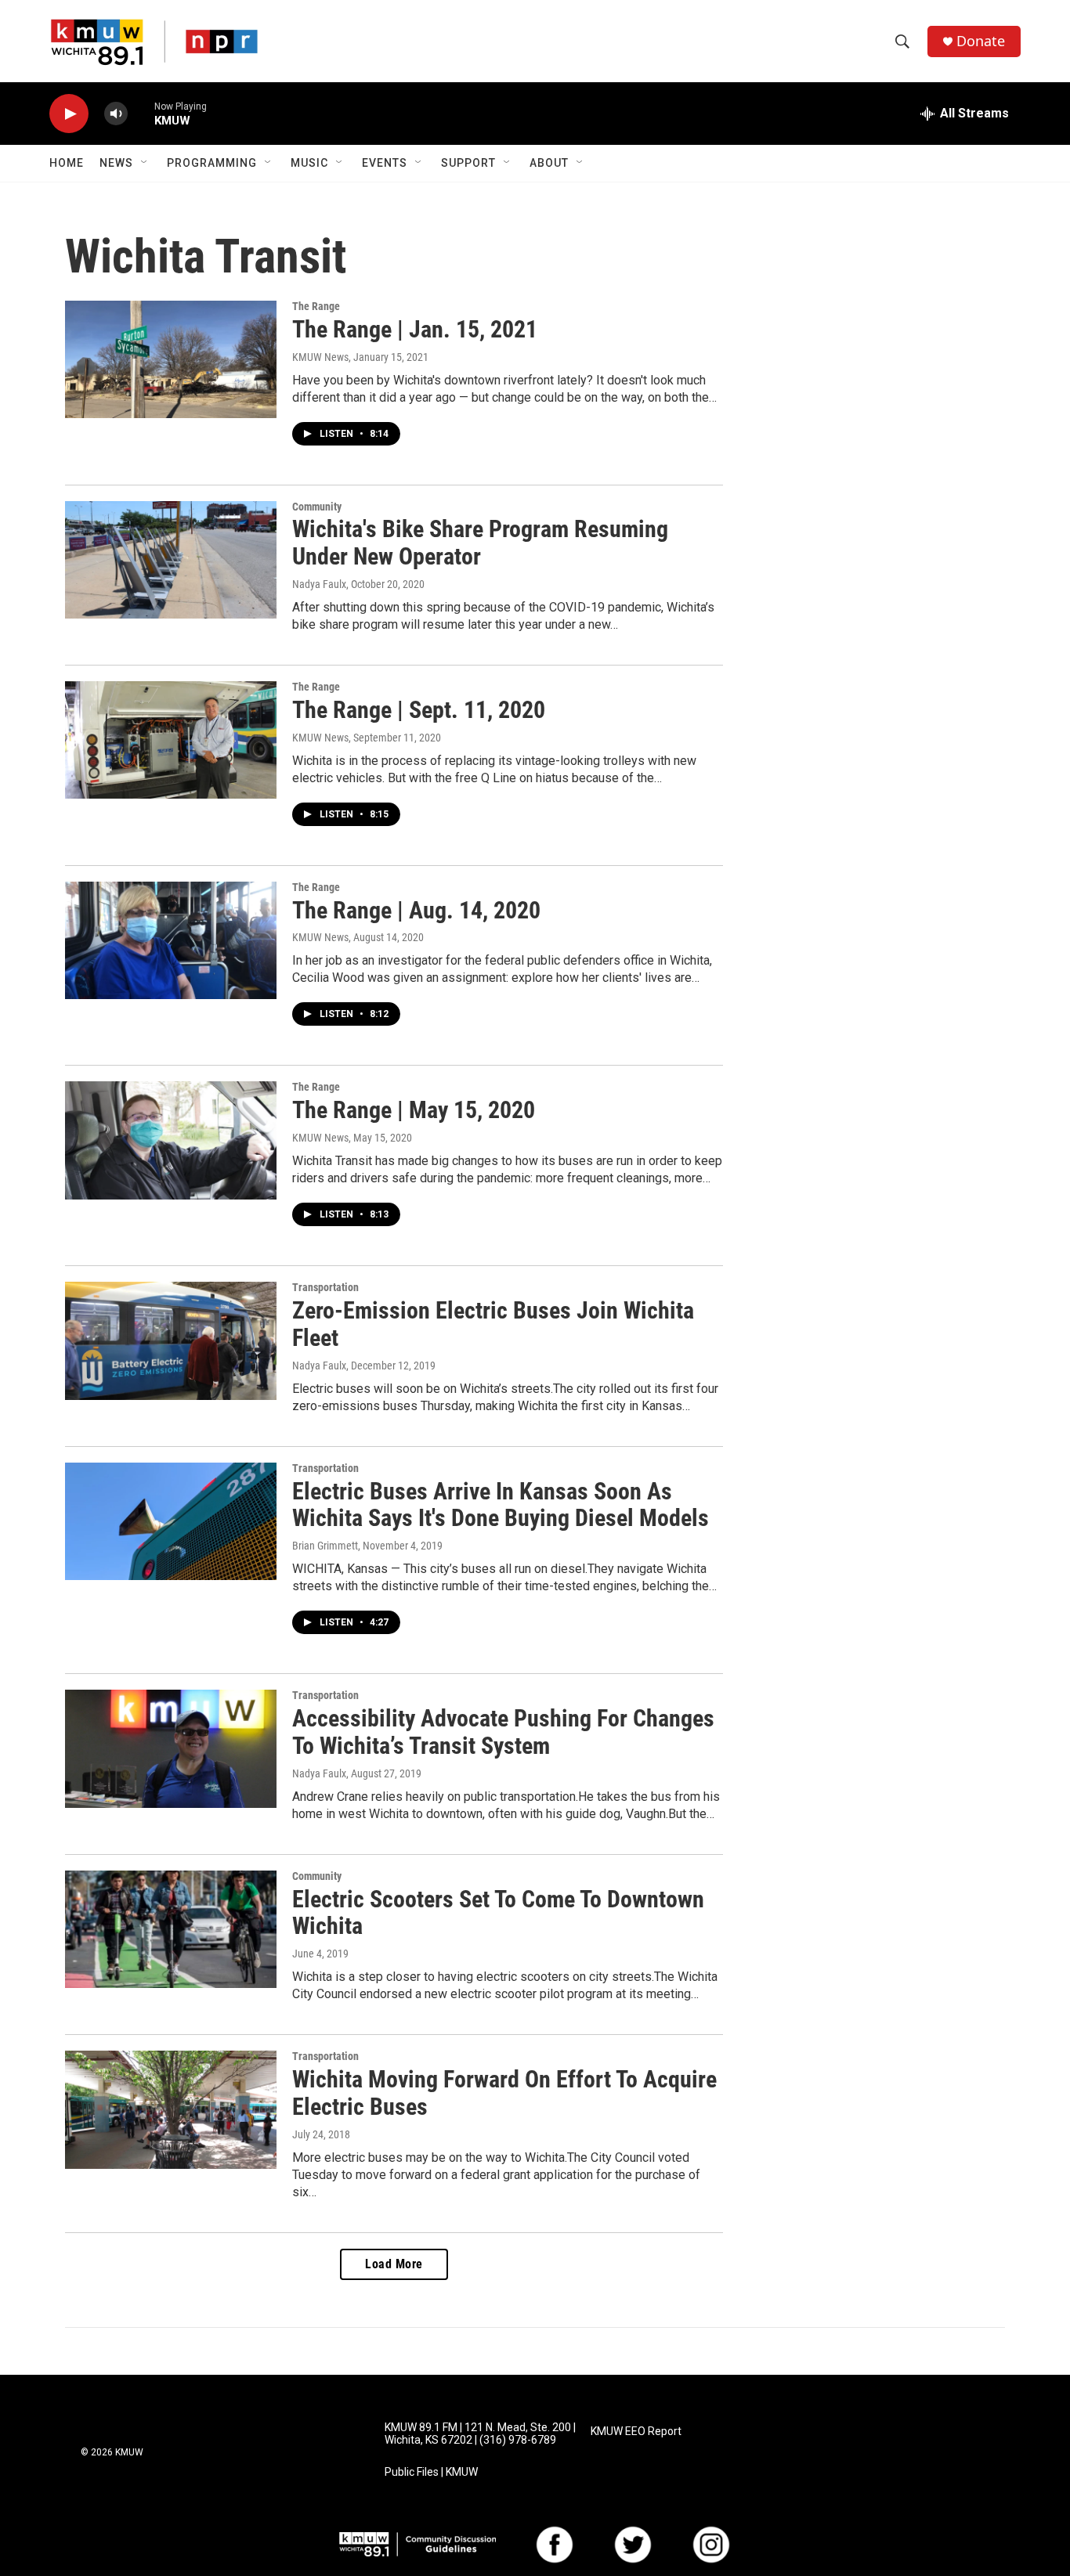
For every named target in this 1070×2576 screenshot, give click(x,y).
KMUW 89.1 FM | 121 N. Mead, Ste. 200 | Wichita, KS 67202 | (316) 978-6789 (480, 2434)
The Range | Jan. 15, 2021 (415, 329)
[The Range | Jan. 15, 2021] (171, 359)
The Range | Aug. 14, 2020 (416, 910)
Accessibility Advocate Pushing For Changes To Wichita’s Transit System (503, 1732)
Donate (981, 41)
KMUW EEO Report (636, 2432)
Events (385, 163)
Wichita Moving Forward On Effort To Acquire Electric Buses (504, 2093)
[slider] (141, 113)
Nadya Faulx (319, 584)
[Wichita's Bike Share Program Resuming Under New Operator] (171, 560)
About (549, 163)
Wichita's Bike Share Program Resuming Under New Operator (480, 543)
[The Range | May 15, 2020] (171, 1140)
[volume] (116, 114)
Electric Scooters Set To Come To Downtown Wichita (498, 1913)
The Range (316, 306)
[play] (69, 114)
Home (67, 163)
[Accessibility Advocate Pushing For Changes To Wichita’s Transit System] (171, 1748)
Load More (394, 2264)
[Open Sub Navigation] (145, 163)
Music (309, 163)
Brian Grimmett (325, 1546)
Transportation (325, 1287)
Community (317, 507)
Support (468, 163)
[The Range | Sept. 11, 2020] (171, 740)
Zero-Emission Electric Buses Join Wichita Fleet (493, 1324)
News (116, 163)
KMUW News (320, 357)
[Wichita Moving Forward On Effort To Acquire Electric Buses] (171, 2109)
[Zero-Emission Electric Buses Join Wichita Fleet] (171, 1340)
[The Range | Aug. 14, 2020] (171, 940)
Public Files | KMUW (431, 2472)
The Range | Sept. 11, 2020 (419, 710)
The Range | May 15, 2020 (414, 1110)
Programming (212, 163)
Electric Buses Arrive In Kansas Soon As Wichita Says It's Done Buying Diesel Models (501, 1505)
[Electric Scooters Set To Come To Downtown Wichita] (171, 1929)
